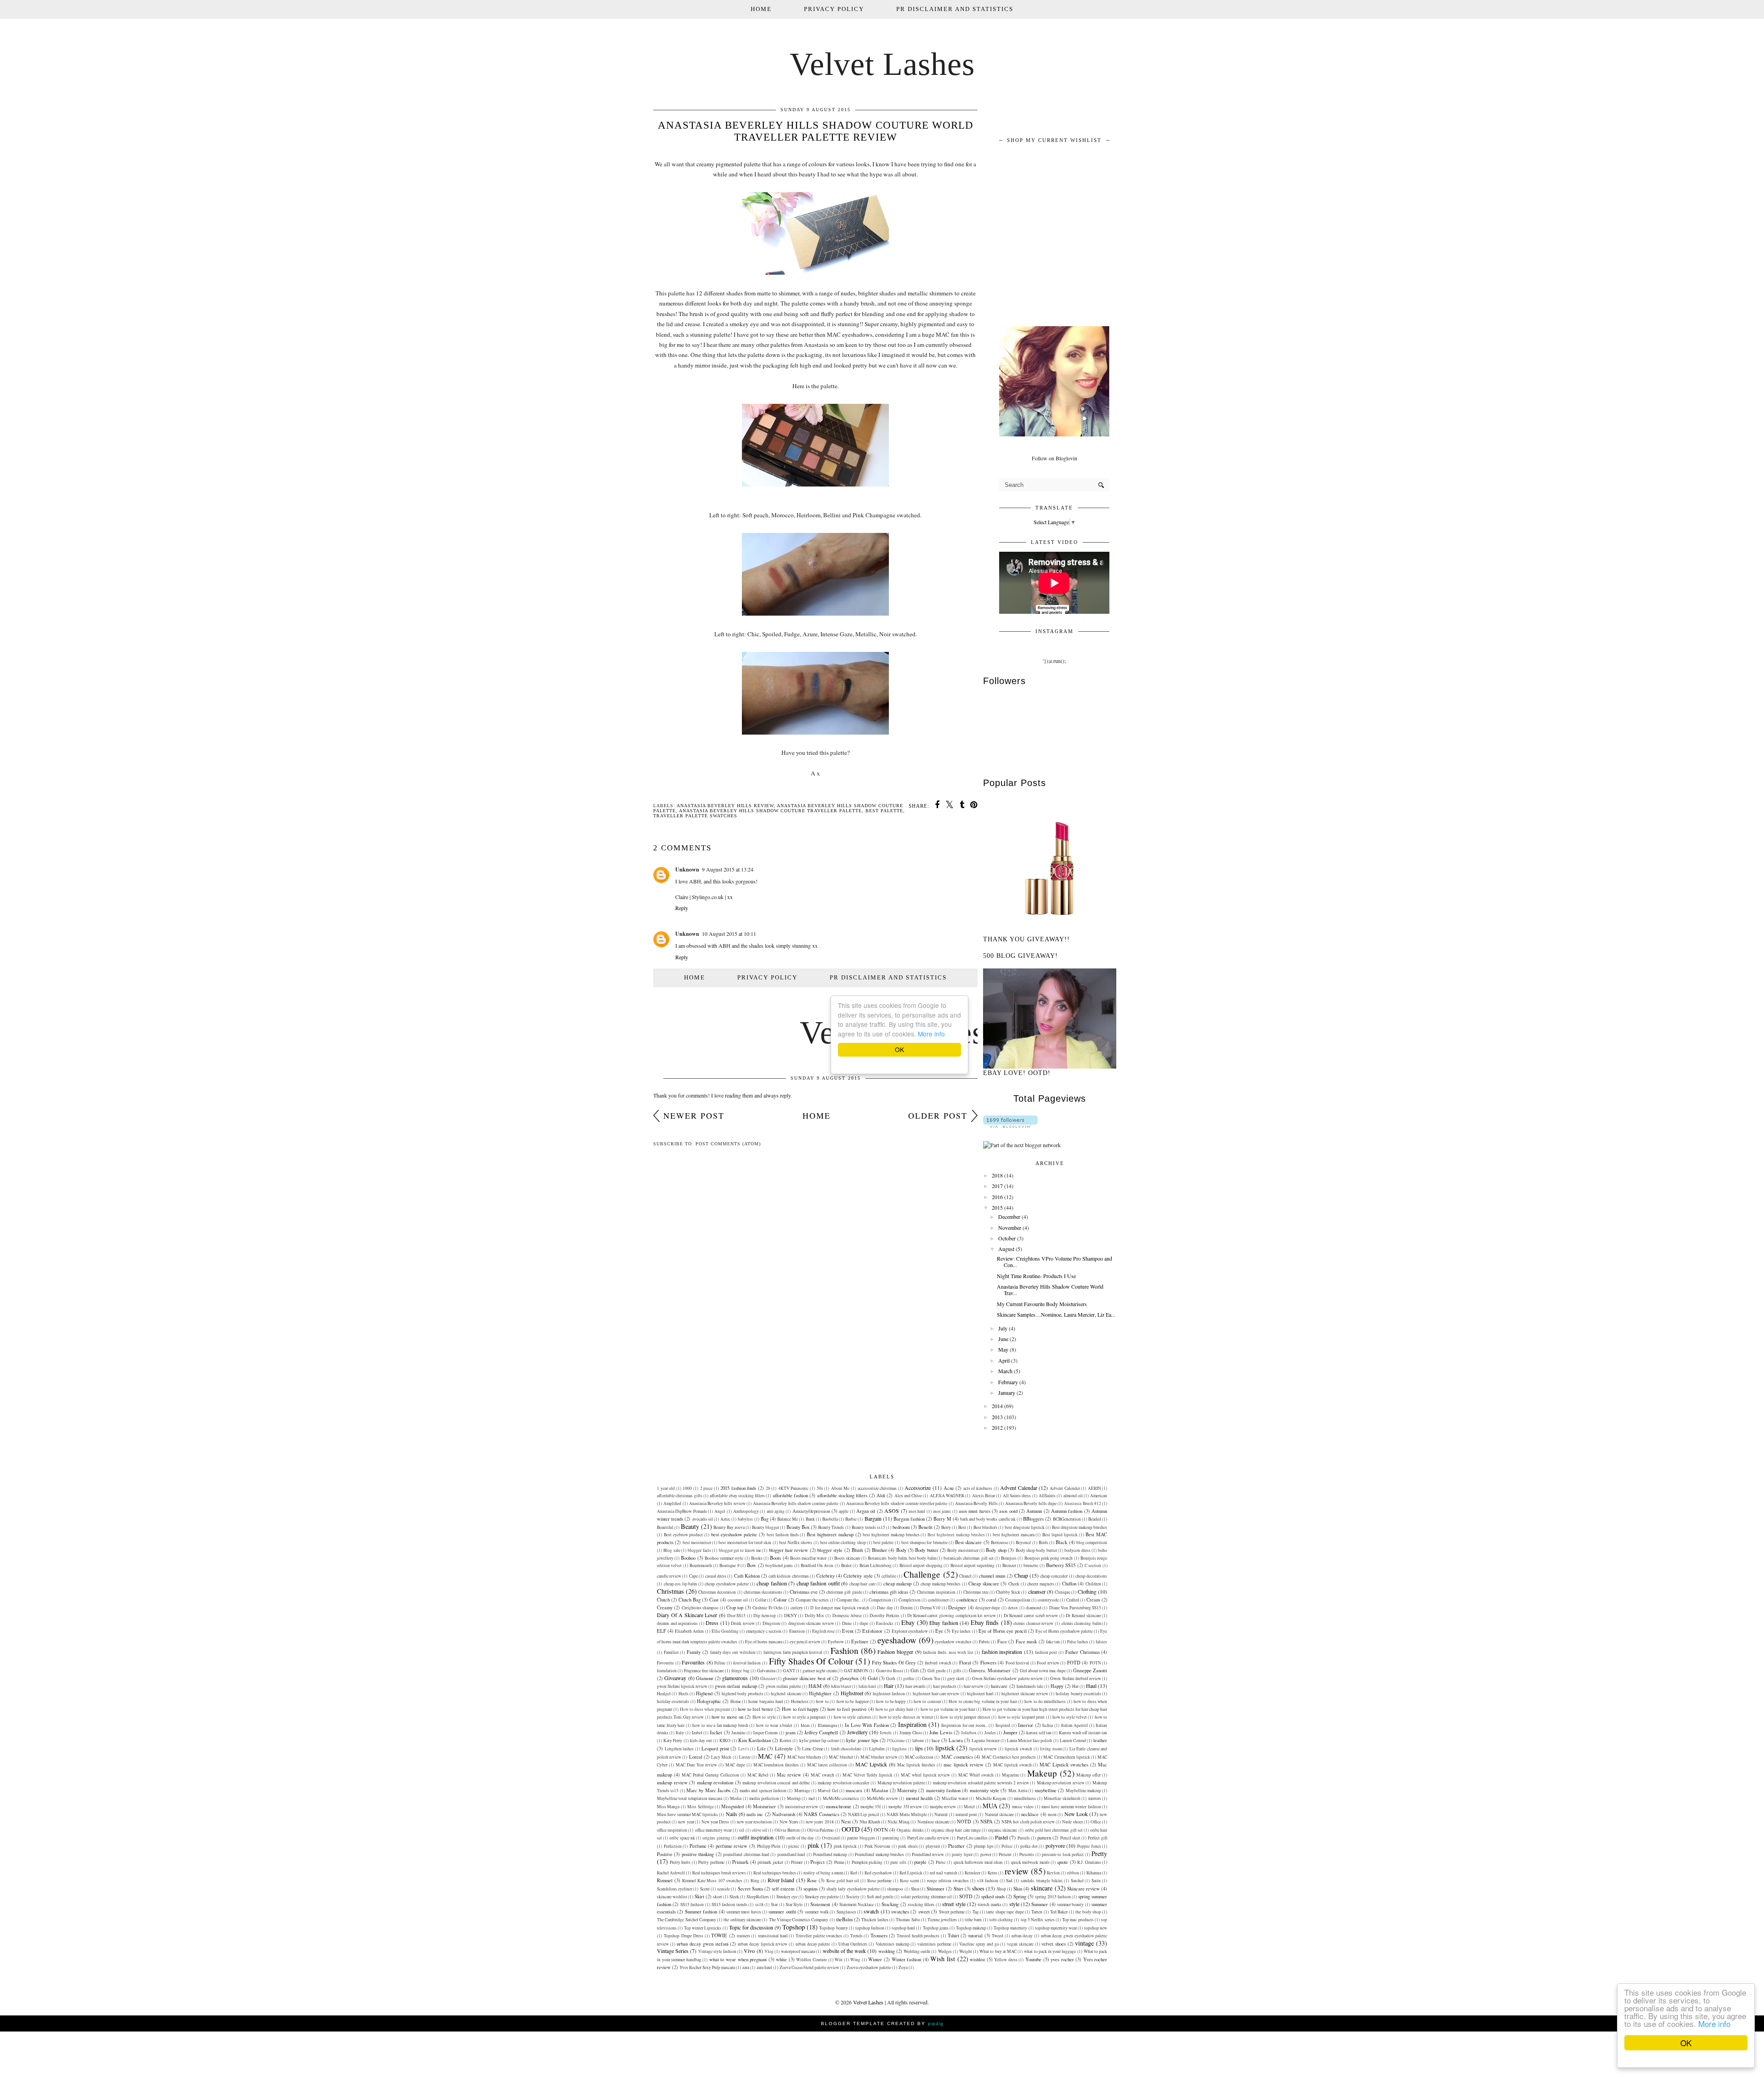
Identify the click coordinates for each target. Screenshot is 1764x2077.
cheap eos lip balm (681, 1584)
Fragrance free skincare (704, 1671)
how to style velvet (1070, 1717)
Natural (941, 1814)
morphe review (943, 1807)
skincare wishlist (672, 1897)
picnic (794, 1846)
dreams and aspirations (677, 1623)
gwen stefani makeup (736, 1686)
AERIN (1094, 1488)
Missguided (732, 1806)
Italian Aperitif (1075, 1725)
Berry (946, 1527)
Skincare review (1083, 1889)
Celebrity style (858, 1576)
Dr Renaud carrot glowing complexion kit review (952, 1616)
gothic (909, 1678)
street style (954, 1904)
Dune (847, 1623)
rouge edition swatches (948, 1881)
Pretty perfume (711, 1862)
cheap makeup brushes (941, 1584)
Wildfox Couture (811, 1960)
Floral (965, 1663)
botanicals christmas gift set (969, 1558)
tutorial (975, 1936)
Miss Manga (668, 1807)
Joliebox (969, 1733)
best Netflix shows (796, 1542)
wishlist (977, 1959)
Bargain (873, 1518)
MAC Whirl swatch (976, 1775)
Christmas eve (804, 1592)
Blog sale (672, 1550)
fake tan (1053, 1642)
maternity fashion (943, 1790)
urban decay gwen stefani (702, 1944)
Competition (880, 1600)
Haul (1091, 1686)
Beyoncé (1023, 1542)
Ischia (1048, 1725)
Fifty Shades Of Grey (894, 1663)
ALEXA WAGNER (947, 1496)
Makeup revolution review (1061, 1783)
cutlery (797, 1608)
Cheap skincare (984, 1584)
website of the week (845, 1951)
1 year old (666, 1488)
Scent (705, 1889)
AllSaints (1047, 1496)
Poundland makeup (830, 1854)
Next (846, 1822)
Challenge (922, 1574)
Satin (1096, 1881)
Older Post (938, 1115)
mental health (919, 1798)
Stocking (890, 1904)
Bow (752, 1565)
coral (991, 1600)
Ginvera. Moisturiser (990, 1670)
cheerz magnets (1041, 1584)
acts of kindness (978, 1488)
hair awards (916, 1686)
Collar (761, 1600)
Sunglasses (846, 1912)
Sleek (734, 1897)
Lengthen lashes (679, 1749)
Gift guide (937, 1671)
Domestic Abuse (847, 1616)
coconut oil (738, 1600)
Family (694, 1652)
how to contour (927, 1701)
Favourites (693, 1662)
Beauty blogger (766, 1527)
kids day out (701, 1740)
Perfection (673, 1846)
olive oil (760, 1830)
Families (671, 1652)
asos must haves (975, 1511)
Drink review (743, 1623)
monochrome (839, 1806)
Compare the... (849, 1600)
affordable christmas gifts (680, 1496)
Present (1005, 1854)
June (1003, 1339)
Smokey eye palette (822, 1897)
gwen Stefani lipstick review (682, 1686)
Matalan (880, 1790)
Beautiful (665, 1527)
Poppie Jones (1089, 1846)
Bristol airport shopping (921, 1565)
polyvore (1055, 1845)
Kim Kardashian (755, 1740)
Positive (665, 1854)
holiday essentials (673, 1701)
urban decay (1022, 1936)
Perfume (698, 1846)
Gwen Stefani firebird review (1076, 1678)
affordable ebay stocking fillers (737, 1496)
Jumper (1010, 1732)
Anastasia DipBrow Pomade (682, 1511)
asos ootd (1008, 1511)
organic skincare (1003, 1830)
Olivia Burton (787, 1830)
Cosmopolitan (1018, 1600)
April (1004, 1360)
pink (813, 1845)
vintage (1084, 1943)
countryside (1048, 1600)
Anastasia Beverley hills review (725, 806)
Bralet (846, 1565)
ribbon (1073, 1873)
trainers (743, 1936)
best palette (884, 811)
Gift (915, 1670)
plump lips (984, 1846)
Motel (969, 1807)
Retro (992, 1873)
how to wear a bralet (774, 1725)
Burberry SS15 (1061, 1565)
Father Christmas (1083, 1652)
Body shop (996, 1550)
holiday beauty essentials (1078, 1694)
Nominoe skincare (933, 1822)
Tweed (998, 1936)
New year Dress (715, 1822)
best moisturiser (697, 1542)
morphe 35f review (905, 1807)
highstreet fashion (889, 1694)
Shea (915, 1889)
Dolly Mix (815, 1616)
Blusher (879, 1550)
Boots (775, 1558)
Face (1002, 1641)
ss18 (759, 1904)
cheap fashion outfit (818, 1583)
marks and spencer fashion (763, 1791)
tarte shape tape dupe (1005, 1912)
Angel (720, 1511)
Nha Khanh (870, 1822)
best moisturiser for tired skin (745, 1542)
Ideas (805, 1725)
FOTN (1095, 1663)
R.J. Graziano (1089, 1862)
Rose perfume (879, 1881)
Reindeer (972, 1873)
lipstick (945, 1748)
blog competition (1092, 1542)
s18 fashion (988, 1881)
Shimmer (936, 1889)
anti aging (776, 1511)
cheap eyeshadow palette (727, 1584)
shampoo (895, 1889)
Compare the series (812, 1600)
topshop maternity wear (1056, 1928)
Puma (839, 1862)
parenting (891, 1838)
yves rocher (1062, 1959)
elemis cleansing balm (1081, 1623)
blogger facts (699, 1550)
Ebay (908, 1622)
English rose (823, 1631)
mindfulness (1025, 1798)
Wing (855, 1960)
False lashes (1078, 1642)
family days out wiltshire (733, 1652)
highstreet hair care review (936, 1694)
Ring (755, 1881)
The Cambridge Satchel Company (687, 1920)
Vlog (769, 1951)
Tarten (1037, 1912)
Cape (693, 1576)
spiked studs (993, 1896)
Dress (712, 1623)
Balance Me (788, 1519)
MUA (990, 1806)
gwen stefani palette (783, 1686)
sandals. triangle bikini (1042, 1881)
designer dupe (988, 1608)
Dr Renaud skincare (1083, 1616)
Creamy (665, 1607)
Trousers (879, 1936)
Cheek (1014, 1584)
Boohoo (688, 1558)
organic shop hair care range (956, 1830)
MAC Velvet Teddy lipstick (868, 1775)
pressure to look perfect (1063, 1854)
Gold (873, 1678)
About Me (840, 1488)
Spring (1020, 1896)
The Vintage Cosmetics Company (799, 1920)
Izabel (697, 1733)
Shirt (958, 1889)
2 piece (707, 1488)
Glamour (705, 1678)
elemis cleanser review (1033, 1623)
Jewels (886, 1733)
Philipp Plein (769, 1846)
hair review (974, 1686)
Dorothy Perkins (885, 1616)
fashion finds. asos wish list (948, 1652)
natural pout (966, 1814)
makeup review (672, 1783)
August (1006, 1249)
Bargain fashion (909, 1519)
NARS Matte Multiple (907, 1814)
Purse (941, 1862)
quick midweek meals (1030, 1862)
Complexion (910, 1600)
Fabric (984, 1642)
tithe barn (973, 1920)
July (1003, 1328)
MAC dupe (735, 1765)
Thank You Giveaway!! (1026, 939)
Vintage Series (673, 1951)
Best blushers (985, 1527)
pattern (1044, 1838)
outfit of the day (800, 1838)
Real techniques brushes (775, 1873)
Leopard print (715, 1749)
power (986, 1854)
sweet (924, 1912)
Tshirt (953, 1936)
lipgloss (899, 1749)
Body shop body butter (1036, 1550)
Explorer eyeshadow (910, 1631)
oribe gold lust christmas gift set (1054, 1830)
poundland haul (791, 1854)
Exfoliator (872, 1631)
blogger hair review (789, 1550)
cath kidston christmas (789, 1576)
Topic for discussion (751, 1927)
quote (1063, 1862)
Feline (720, 1663)
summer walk (817, 1912)
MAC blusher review (879, 1757)
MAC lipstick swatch (1012, 1765)
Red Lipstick (911, 1873)
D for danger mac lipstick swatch (840, 1608)
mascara (854, 1790)
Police (1007, 1846)
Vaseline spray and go (979, 1944)
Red (854, 1873)
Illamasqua (827, 1725)
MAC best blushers (804, 1757)
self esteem (783, 1889)
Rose (812, 1880)
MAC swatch (823, 1775)
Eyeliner (860, 1641)
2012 (997, 1427)
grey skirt (956, 1678)
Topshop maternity (1010, 1928)
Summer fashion (701, 1912)
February (1008, 1382)
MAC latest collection (827, 1765)
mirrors (1095, 1798)
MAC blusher (841, 1757)
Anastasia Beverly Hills (976, 1503)
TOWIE (719, 1936)
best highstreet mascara (1014, 1535)
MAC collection (919, 1757)
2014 (997, 1406)
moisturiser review (802, 1807)
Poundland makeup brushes (879, 1854)
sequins (811, 1889)
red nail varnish (944, 1873)
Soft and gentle (880, 1897)
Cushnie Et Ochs (768, 1608)
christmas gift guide (844, 1592)
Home (761, 9)
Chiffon (1069, 1584)
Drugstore (772, 1623)
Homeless (800, 1701)
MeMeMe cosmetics (841, 1798)
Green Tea (931, 1678)
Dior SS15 (737, 1616)
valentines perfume (934, 1944)
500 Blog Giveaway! (1021, 956)
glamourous (735, 1678)
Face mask (1026, 1641)
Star (774, 1904)
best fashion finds (783, 1535)
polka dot (1029, 1846)
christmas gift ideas (889, 1592)
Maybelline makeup (1083, 1791)
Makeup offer (1088, 1775)
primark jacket (770, 1862)
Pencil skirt (1070, 1838)
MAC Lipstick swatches (1064, 1765)
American (1099, 1496)
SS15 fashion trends (729, 1904)
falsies (1101, 1642)
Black (1061, 1542)
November (1010, 1228)
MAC (765, 1756)
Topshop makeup (971, 1928)
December (1009, 1217)
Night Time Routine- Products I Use (1036, 1276)
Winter (875, 1959)
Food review (1048, 1663)
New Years (789, 1822)
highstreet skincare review (1025, 1694)
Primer (797, 1862)
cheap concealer (1054, 1576)
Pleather (956, 1846)
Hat (1075, 1686)
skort (718, 1897)
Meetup (794, 1798)
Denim (906, 1608)
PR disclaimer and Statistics (955, 9)
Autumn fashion (1067, 1511)
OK (1686, 2043)
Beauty (690, 1526)
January (1007, 1392)
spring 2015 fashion (1053, 1897)
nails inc (755, 1814)
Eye (939, 1631)
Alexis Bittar (984, 1496)
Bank (810, 1519)
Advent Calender (1065, 1488)
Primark (740, 1862)
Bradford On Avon (817, 1565)
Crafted (1073, 1600)
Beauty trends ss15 (868, 1527)
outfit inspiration (756, 1837)
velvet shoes (1054, 1944)
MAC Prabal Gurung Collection (710, 1775)
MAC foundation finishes (776, 1765)
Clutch (663, 1600)
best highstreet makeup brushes (891, 1535)
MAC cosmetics (957, 1757)
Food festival (1018, 1663)
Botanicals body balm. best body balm (902, 1558)
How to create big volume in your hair (983, 1701)
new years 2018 (820, 1822)
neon (1052, 1814)
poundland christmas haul (746, 1854)
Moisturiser (764, 1806)
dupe (864, 1623)
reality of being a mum (823, 1873)
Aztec (725, 1519)
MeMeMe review (882, 1798)
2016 (997, 1197)
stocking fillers (921, 1904)
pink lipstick (845, 1846)
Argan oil (866, 1511)
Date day (885, 1608)
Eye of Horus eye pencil (1003, 1631)
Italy (680, 1733)
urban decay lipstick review (763, 1944)
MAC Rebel (758, 1775)
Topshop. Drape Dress (684, 1936)
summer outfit (782, 1912)
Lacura (956, 1740)
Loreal (696, 1757)
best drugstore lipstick (1025, 1527)
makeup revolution (715, 1783)
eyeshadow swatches (953, 1642)
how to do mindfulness (1045, 1701)
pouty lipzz (962, 1854)
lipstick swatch (1018, 1749)
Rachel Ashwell (671, 1873)
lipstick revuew (983, 1749)
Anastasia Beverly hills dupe (1031, 1503)
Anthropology (746, 1511)
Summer (1040, 1904)
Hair (889, 1686)
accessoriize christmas (877, 1488)
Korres (786, 1740)
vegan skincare (1020, 1944)
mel (812, 1798)
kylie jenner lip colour (819, 1740)
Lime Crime (813, 1749)
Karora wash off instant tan (1083, 1733)
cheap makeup (898, 1584)
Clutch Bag (690, 1600)
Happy (1057, 1686)
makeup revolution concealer (843, 1783)
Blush (857, 1550)
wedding (887, 1951)
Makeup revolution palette (901, 1783)
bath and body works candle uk (988, 1519)
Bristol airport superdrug (973, 1565)
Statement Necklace (857, 1904)
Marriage (802, 1791)
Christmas (670, 1591)
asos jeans (942, 1511)
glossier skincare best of (807, 1678)
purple (920, 1862)
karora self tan (1039, 1733)
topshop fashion (870, 1928)
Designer (957, 1607)
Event (848, 1631)
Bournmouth (701, 1565)
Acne (949, 1488)
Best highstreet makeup (830, 1534)
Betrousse (1000, 1542)
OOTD (851, 1829)
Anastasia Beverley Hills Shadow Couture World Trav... (1050, 1290)
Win (839, 1960)
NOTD (964, 1822)
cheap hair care (862, 1584)
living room (1051, 1749)
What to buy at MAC (998, 1951)
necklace (1030, 1814)
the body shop (1088, 1912)
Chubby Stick (1008, 1592)
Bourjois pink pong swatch (1049, 1558)
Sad (1009, 1881)
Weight (966, 1951)
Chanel (965, 1576)
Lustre (745, 1757)
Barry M (942, 1519)
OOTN (881, 1830)
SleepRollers (758, 1897)
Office (1096, 1822)
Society (853, 1897)
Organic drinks (910, 1830)
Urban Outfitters (853, 1944)
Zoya (903, 1967)
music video (1023, 1807)
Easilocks (885, 1623)
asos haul (917, 1511)
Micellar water (955, 1798)
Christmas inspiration (936, 1592)
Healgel (664, 1694)
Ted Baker (1059, 1912)
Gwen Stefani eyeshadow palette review (1007, 1678)
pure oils (898, 1862)
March (1005, 1371)
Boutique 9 (729, 1565)
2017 (997, 1186)
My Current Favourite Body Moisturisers (1042, 1304)
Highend (704, 1693)
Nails (732, 1814)
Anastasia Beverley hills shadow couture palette (796, 1503)
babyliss (745, 1519)
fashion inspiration (1002, 1652)
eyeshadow (897, 1640)
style (1014, 1904)
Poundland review (928, 1854)
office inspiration (672, 1830)
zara (746, 1967)
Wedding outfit (917, 1951)
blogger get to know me (740, 1550)
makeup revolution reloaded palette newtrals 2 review (981, 1783)
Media (736, 1798)
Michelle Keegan (991, 1798)
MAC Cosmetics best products (1009, 1757)
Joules (990, 1733)
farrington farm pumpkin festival (793, 1652)
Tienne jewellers (942, 1920)
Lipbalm (877, 1749)
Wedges (945, 1951)
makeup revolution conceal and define (776, 1783)
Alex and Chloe (908, 1496)
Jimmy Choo (911, 1733)
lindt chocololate (846, 1749)
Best (962, 1527)
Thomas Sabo (908, 1920)
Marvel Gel (828, 1791)
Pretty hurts (680, 1862)
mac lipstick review (964, 1765)
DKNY (791, 1616)
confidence (967, 1600)
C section (1093, 1565)
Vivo (749, 1951)
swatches (900, 1912)
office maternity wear (713, 1830)
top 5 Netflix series (1038, 1920)
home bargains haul (766, 1701)
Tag (976, 1912)
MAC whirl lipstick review (925, 1775)
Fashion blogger (895, 1652)
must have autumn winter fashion (1071, 1807)
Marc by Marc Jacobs (708, 1790)
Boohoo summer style (724, 1558)
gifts (957, 1671)
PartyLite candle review (928, 1838)
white (781, 1959)
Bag (765, 1519)
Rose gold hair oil (843, 1881)
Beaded (1095, 1519)
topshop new (1096, 1928)
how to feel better (755, 1709)
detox (1013, 1608)
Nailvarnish (784, 1814)
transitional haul (773, 1936)
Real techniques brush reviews (719, 1873)
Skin (1018, 1889)
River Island (781, 1880)
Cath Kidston (747, 1576)
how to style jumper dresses (965, 1717)
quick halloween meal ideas (978, 1862)
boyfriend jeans (779, 1565)
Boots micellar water (808, 1558)
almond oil (1073, 1496)
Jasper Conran (765, 1733)
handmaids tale (1030, 1686)
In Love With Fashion (867, 1725)
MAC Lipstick (871, 1764)
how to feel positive (847, 1709)
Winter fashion (907, 1959)
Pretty (1099, 1853)
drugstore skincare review (811, 1623)
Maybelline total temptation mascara (690, 1798)
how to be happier (853, 1701)
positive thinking (698, 1854)
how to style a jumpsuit (805, 1717)
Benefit (925, 1527)
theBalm (844, 1919)
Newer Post (694, 1115)
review (1017, 1871)
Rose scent (910, 1881)
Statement (820, 1904)
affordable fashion (790, 1495)
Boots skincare (847, 1558)
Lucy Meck (721, 1757)
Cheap (1021, 1575)
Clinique (1063, 1592)
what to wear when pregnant (738, 1959)
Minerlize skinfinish (1062, 1798)
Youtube (1033, 1959)
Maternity (907, 1790)
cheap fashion (772, 1583)
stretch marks (989, 1904)
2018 (997, 1175)
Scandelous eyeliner (675, 1889)
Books (757, 1558)
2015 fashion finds (738, 1488)
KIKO (725, 1740)
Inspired (1003, 1725)
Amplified (672, 1503)
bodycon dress (1077, 1550)
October (1007, 1238)
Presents (1027, 1854)
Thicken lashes (875, 1920)
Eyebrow (836, 1642)
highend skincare (786, 1694)
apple (844, 1511)
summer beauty (1070, 1904)
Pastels (1024, 1838)
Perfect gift (1097, 1838)
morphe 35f (871, 1807)
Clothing (1087, 1591)
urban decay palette (813, 1944)
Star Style (794, 1904)
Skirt (699, 1896)
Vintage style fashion (717, 1951)
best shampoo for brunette (924, 1542)
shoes (978, 1888)
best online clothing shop (843, 1542)
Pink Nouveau (877, 1846)
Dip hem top (765, 1616)
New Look (1076, 1814)
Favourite (665, 1663)
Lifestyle (784, 1749)
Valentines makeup (893, 1944)
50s (820, 1488)
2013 (997, 1417)
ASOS (892, 1511)
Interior (1026, 1725)
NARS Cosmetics (821, 1814)
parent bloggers (861, 1838)
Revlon (1053, 1873)
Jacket (716, 1732)
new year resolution (754, 1822)
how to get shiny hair (894, 1709)
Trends (857, 1936)
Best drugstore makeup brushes (1080, 1527)
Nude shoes (1072, 1822)
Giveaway (675, 1678)
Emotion (797, 1631)
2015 (997, 1207)
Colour (780, 1600)
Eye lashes (961, 1631)
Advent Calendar (1019, 1488)
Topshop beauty (833, 1928)
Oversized (831, 1838)
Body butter (927, 1550)
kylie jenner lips (862, 1740)
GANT (789, 1671)
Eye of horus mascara (764, 1642)
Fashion (845, 1650)
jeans (791, 1732)
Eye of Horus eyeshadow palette (1064, 1631)
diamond (1034, 1608)
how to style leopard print (1022, 1717)
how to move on (727, 1717)
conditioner (938, 1600)
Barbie (851, 1519)
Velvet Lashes (882, 64)
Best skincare (968, 1542)
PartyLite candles (972, 1838)
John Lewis (941, 1732)
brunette (1031, 1565)
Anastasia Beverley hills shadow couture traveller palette (770, 811)
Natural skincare (999, 1814)
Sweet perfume (952, 1912)
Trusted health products (918, 1936)
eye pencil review (805, 1642)
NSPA (987, 1822)
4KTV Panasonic (794, 1488)
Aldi (881, 1495)
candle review (669, 1576)
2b (768, 1488)
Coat (714, 1600)
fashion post (1046, 1652)
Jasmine (738, 1733)
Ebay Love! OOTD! (1017, 1073)
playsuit (933, 1846)
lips (919, 1748)
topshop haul (903, 1928)
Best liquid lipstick (1060, 1535)
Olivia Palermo (820, 1830)
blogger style (830, 1550)
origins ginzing (716, 1838)
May (1003, 1349)
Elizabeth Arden (689, 1631)
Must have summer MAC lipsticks (687, 1814)
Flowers (988, 1663)
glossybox (849, 1678)
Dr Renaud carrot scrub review (1031, 1616)
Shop (1001, 1889)
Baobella (830, 1519)
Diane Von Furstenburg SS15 (1075, 1608)
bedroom (901, 1527)
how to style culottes (853, 1717)
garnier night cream (820, 1671)
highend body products (743, 1694)
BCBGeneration (1067, 1519)
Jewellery (857, 1732)
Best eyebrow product (684, 1535)
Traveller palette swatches (695, 816)
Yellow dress (1006, 1960)
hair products (945, 1686)
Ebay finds (985, 1622)
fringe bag (740, 1671)
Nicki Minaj (899, 1822)
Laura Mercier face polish (1030, 1740)
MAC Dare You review (696, 1765)
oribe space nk (682, 1838)
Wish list (943, 1959)
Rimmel (665, 1880)
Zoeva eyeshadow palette (869, 1967)
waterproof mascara (798, 1951)
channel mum (992, 1576)
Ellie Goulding (725, 1631)
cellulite (889, 1576)
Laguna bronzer (985, 1740)
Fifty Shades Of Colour (811, 1661)
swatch (871, 1911)
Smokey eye (787, 1897)
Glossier (768, 1678)
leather (1100, 1740)
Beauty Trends (831, 1527)
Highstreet (852, 1693)
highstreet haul (980, 1694)
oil (742, 1830)
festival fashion (747, 1663)
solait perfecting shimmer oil (926, 1897)
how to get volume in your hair (948, 1709)
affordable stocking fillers (842, 1495)
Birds (1043, 1542)
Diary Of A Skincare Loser (687, 1615)
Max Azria (1018, 1791)
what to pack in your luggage (1050, 1951)
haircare (999, 1686)
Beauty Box (798, 1527)
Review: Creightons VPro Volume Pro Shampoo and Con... (1054, 1262)
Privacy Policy (834, 9)
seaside (724, 1889)
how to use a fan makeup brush (720, 1725)
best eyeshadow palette (734, 1534)
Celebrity (825, 1576)
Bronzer (1009, 1565)
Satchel (1077, 1881)
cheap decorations (1091, 1576)
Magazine (1011, 1775)
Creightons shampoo (700, 1608)
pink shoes (908, 1846)
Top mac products (1078, 1920)
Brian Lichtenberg (876, 1565)
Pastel (1001, 1837)
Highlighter (820, 1693)
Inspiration (912, 1724)
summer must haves (744, 1912)
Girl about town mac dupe (1043, 1671)
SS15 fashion (692, 1904)
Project (817, 1862)
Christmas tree (976, 1592)
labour (918, 1740)
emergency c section (764, 1631)
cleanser (1037, 1591)
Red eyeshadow (878, 1873)
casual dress (716, 1576)
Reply (682, 908)
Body (901, 1550)
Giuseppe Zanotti (1090, 1670)
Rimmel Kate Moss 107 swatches (712, 1881)
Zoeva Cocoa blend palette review (809, 1967)
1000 (687, 1488)
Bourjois (1009, 1558)
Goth (891, 1678)
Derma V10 (930, 1608)
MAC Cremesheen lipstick (1066, 1757)
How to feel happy (800, 1709)
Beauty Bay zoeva (729, 1527)
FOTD (1074, 1663)
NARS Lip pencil (864, 1814)
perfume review (732, 1846)
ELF (661, 1631)
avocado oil (703, 1519)
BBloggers (1033, 1519)
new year (686, 1822)
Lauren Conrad (1073, 1740)
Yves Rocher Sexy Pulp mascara (707, 1967)
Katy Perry (673, 1740)
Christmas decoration (717, 1592)
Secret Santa (750, 1889)
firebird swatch (938, 1663)
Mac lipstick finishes (916, 1765)
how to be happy (891, 1701)
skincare (1042, 1888)
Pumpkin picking (867, 1862)
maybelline (1046, 1790)
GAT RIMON (856, 1671)
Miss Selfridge (700, 1807)
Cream (1093, 1600)
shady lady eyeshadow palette (853, 1889)
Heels (684, 1694)
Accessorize (918, 1488)
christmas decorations (763, 1592)
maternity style (984, 1790)
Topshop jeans (936, 1928)
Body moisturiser (963, 1550)
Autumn (1034, 1511)
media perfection (764, 1798)
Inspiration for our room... (964, 1725)
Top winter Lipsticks (703, 1928)
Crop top (735, 1607)
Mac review (789, 1775)
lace (936, 1740)
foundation (667, 1671)
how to (822, 1701)
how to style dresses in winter (906, 1717)
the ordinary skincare (742, 1920)
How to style (764, 1717)
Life (761, 1749)
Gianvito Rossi (890, 1671)
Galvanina (766, 1671)
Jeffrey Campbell (821, 1732)
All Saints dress (1017, 1496)
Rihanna (1094, 1873)
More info (1714, 2023)
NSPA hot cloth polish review (1028, 1822)
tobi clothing (1001, 1920)
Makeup (1042, 1773)
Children (1093, 1584)
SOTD (966, 1896)
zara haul (764, 1967)
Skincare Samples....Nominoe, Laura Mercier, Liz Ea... (1056, 1314)
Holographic (709, 1701)
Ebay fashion (944, 1623)
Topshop (794, 1927)
